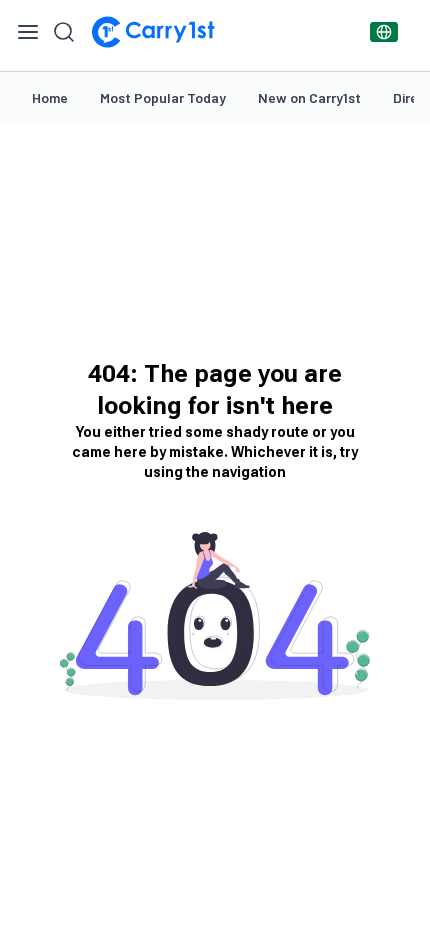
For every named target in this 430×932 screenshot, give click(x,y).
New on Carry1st (309, 97)
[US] (384, 32)
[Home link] (153, 32)
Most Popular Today (163, 97)
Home (50, 97)
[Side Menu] (28, 32)
